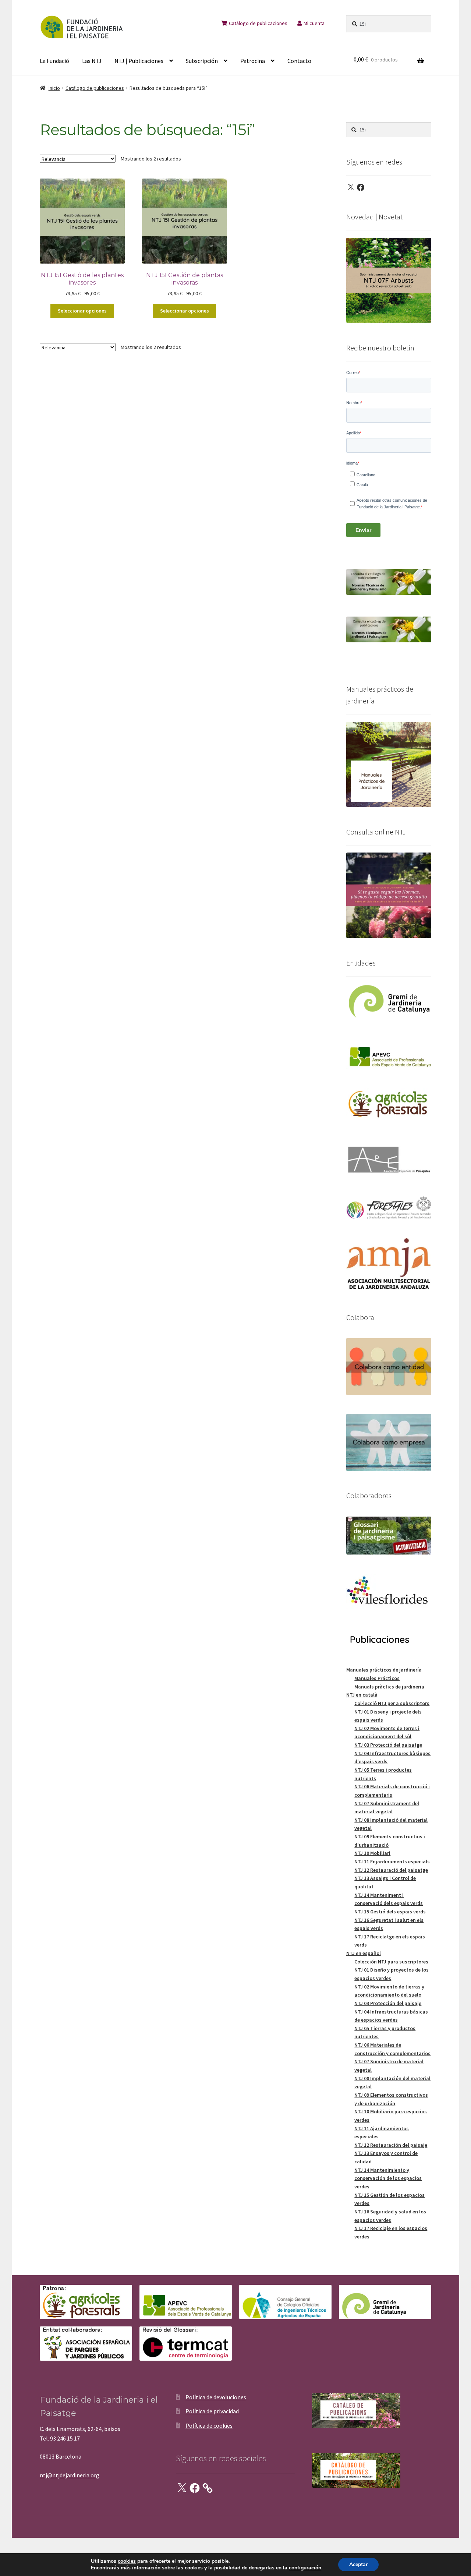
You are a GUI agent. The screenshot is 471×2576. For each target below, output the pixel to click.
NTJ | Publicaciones (139, 61)
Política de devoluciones (216, 2397)
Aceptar (358, 2564)
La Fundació (54, 61)
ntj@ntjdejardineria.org (70, 2475)
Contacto (299, 61)
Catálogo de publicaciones (258, 23)
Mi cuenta (314, 23)
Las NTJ (92, 61)
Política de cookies (209, 2425)
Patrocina (253, 61)
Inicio (54, 88)
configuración (305, 2568)
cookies (127, 2561)
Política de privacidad (212, 2411)
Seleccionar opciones (82, 311)
